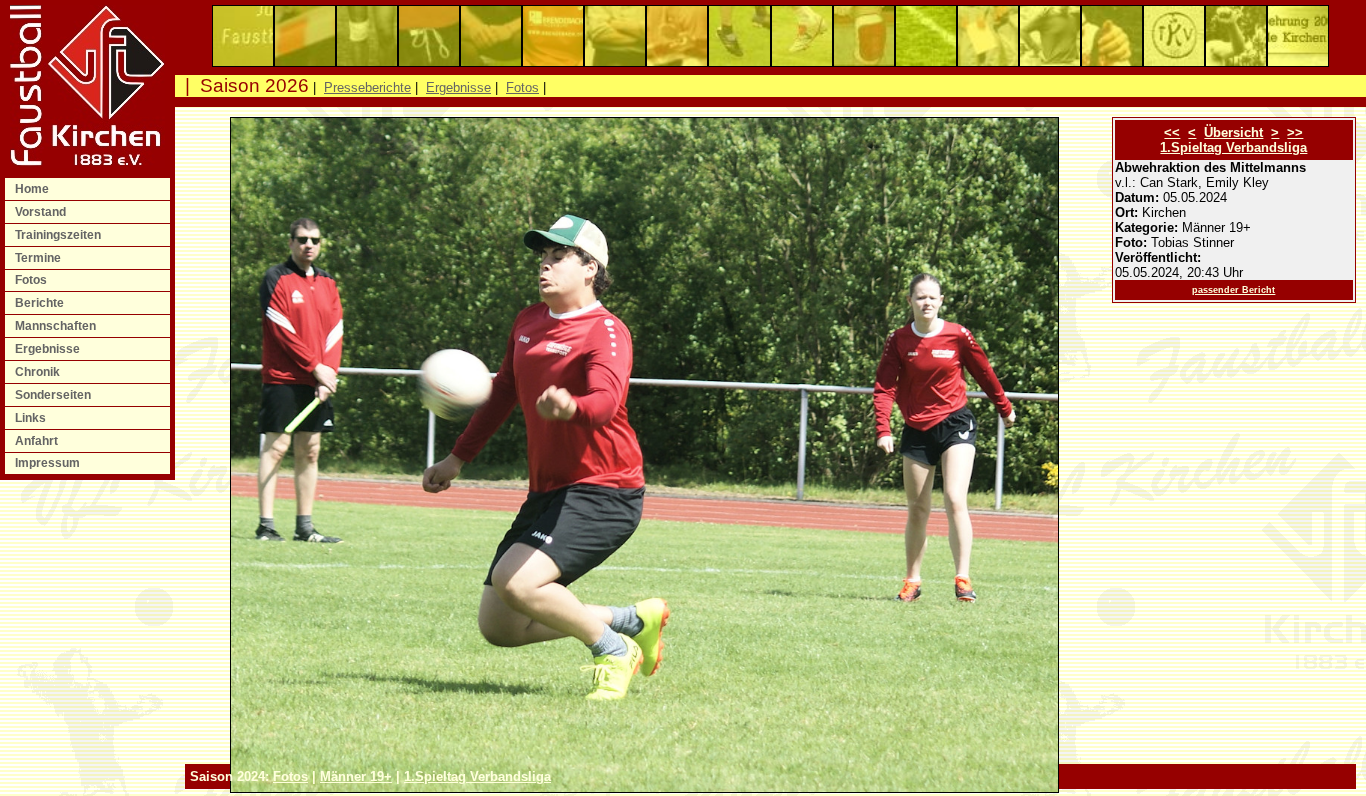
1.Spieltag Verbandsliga (1233, 147)
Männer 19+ (356, 776)
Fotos (32, 280)
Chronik (39, 372)
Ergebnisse (49, 349)
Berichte (41, 303)
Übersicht (1233, 132)
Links (32, 418)
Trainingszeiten (59, 235)
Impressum (49, 463)
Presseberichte (367, 87)
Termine (39, 258)
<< (1172, 132)
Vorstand (42, 212)
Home (33, 189)
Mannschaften (57, 326)
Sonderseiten (54, 395)
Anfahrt (38, 441)
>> (1295, 132)
